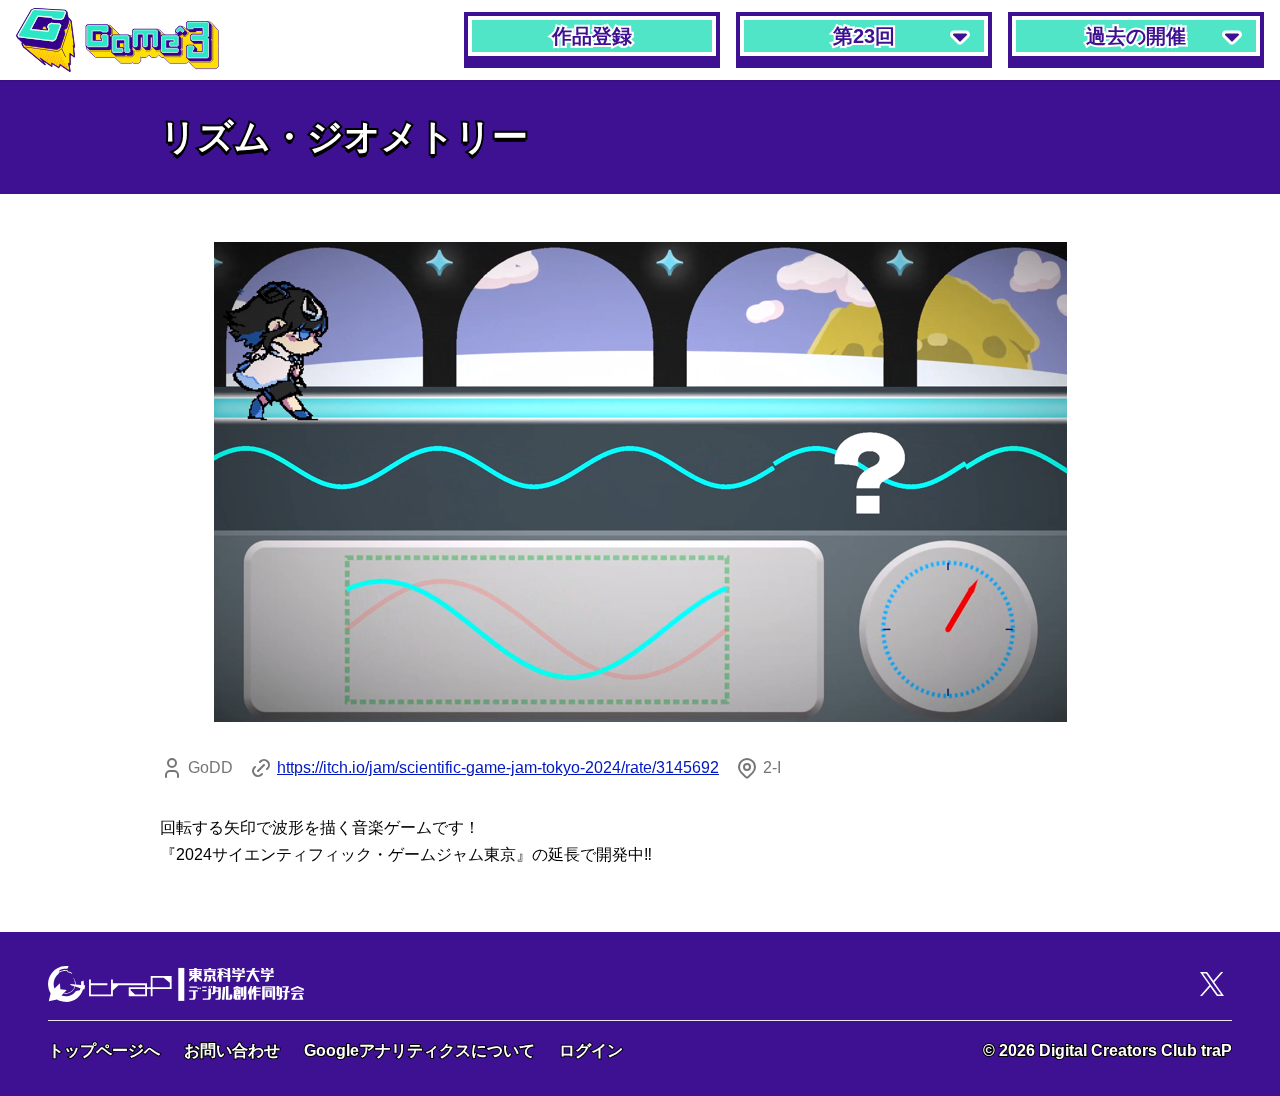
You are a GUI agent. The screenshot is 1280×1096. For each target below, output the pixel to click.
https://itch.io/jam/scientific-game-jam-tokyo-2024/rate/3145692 (498, 767)
